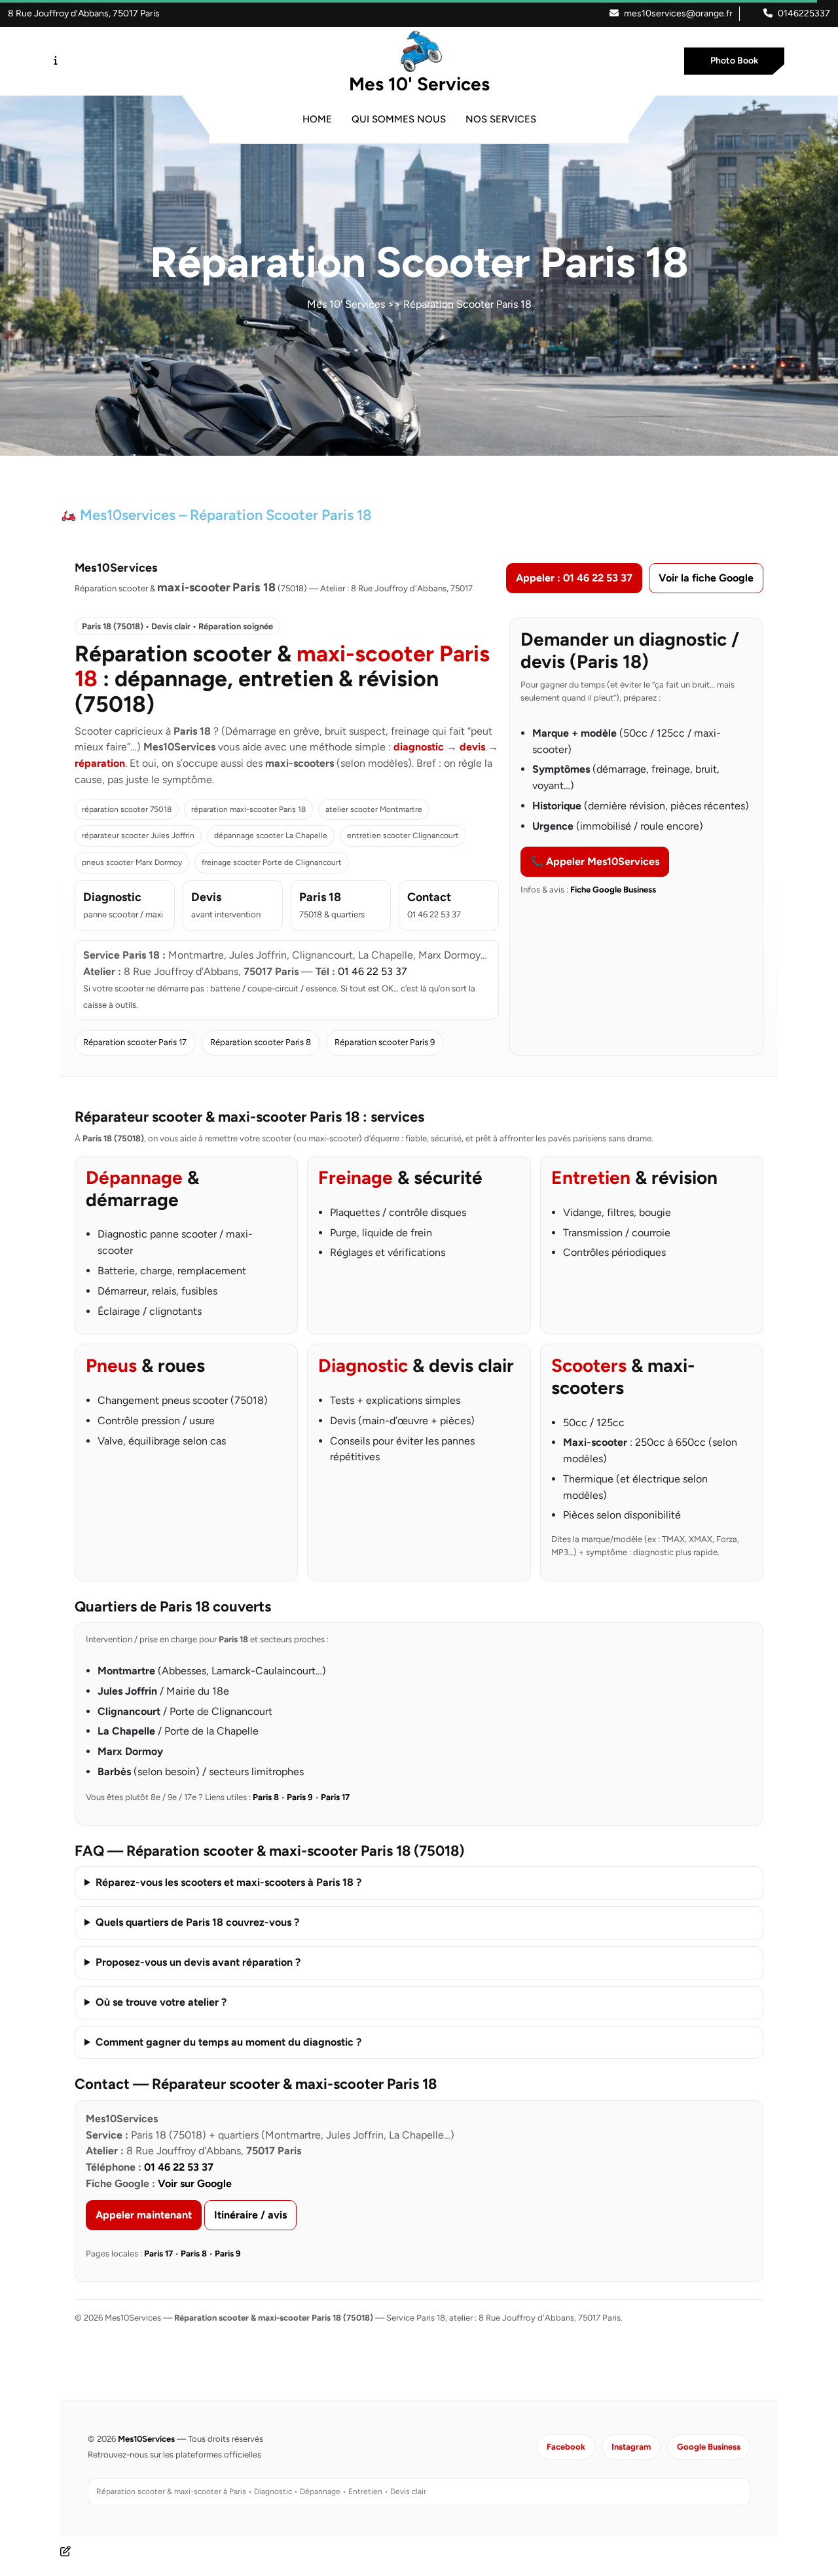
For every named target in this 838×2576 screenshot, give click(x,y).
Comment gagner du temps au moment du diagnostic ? (228, 2042)
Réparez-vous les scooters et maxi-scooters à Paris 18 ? (228, 1882)
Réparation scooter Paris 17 (135, 1042)
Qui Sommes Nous (399, 119)
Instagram (631, 2447)
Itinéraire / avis (250, 2215)
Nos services (501, 119)
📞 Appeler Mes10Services (595, 861)
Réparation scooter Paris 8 (261, 1042)
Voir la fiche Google (706, 578)
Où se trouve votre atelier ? (161, 2002)
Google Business (709, 2447)
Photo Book (734, 61)
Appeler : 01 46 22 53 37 (574, 578)
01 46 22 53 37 (373, 971)
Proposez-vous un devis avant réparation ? (198, 1962)
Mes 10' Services (419, 84)
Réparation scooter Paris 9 (385, 1042)
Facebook (566, 2447)
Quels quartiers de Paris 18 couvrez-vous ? (197, 1922)
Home (317, 119)
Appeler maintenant (144, 2215)
